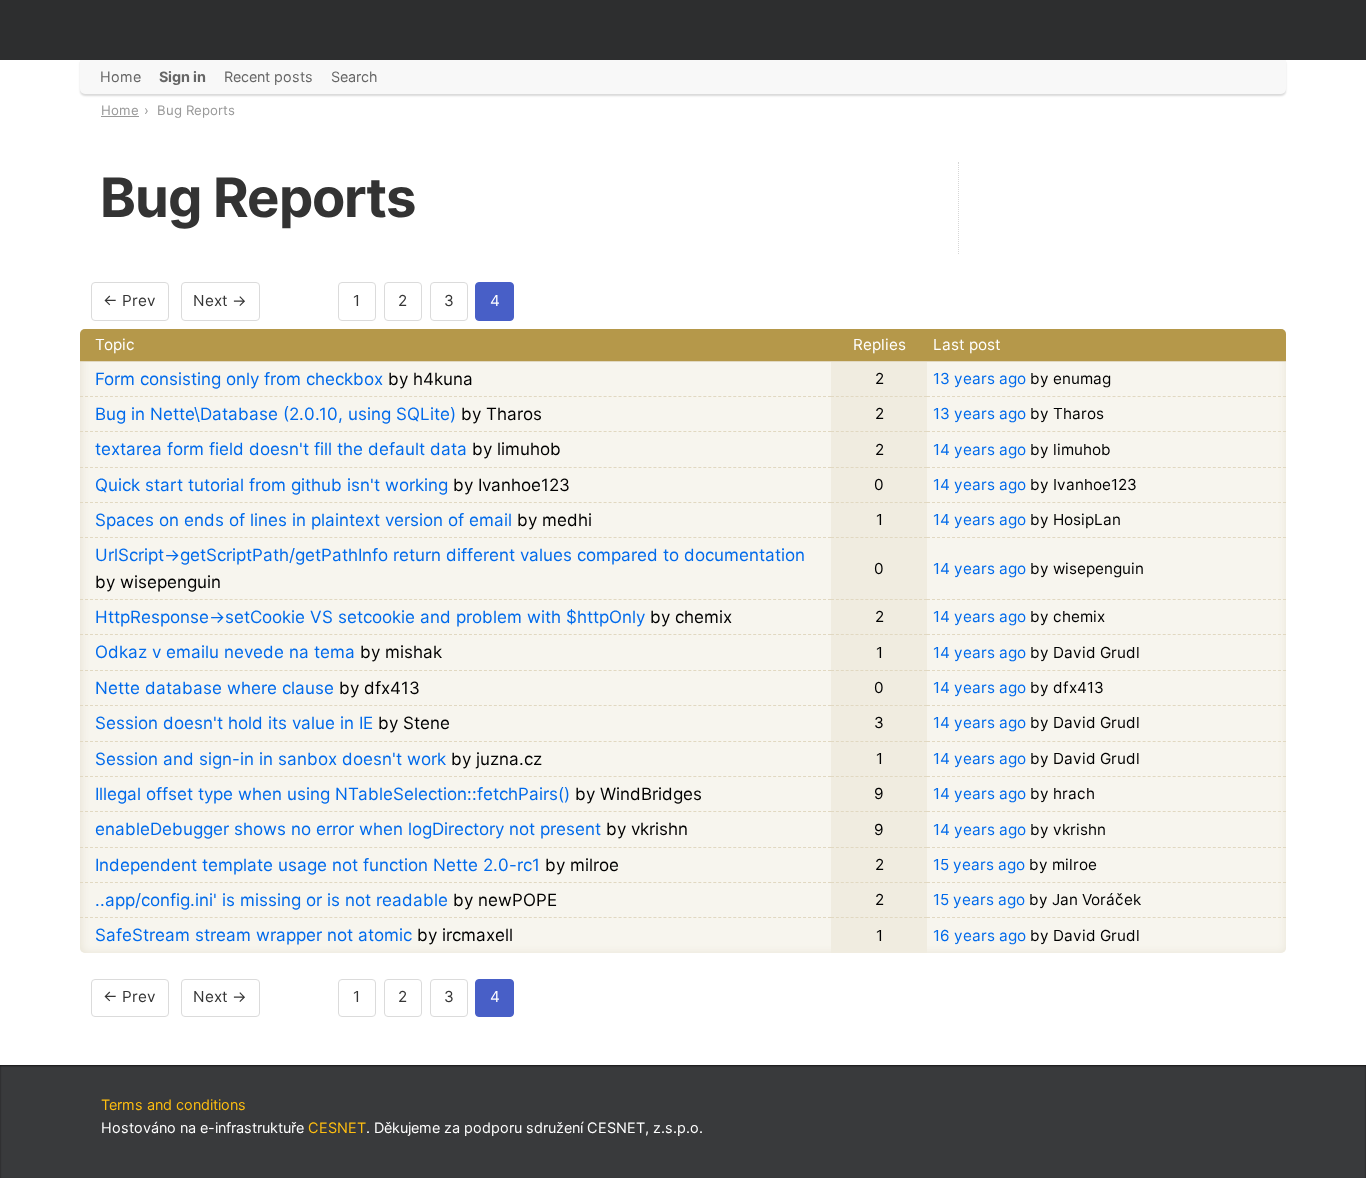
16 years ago (979, 935)
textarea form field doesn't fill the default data (281, 449)
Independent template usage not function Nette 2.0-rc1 (317, 865)
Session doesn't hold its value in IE (234, 723)
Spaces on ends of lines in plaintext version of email (303, 520)
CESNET (337, 1127)
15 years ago (979, 864)
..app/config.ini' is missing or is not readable (271, 900)
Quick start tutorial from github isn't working (271, 485)
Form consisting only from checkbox (239, 379)
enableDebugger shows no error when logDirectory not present (348, 829)
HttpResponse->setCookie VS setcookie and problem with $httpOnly (370, 617)
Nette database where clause (214, 688)
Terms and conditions (173, 1104)
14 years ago (979, 449)
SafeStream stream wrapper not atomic (253, 935)
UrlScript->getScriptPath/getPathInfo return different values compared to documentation (450, 555)
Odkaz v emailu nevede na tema (225, 652)
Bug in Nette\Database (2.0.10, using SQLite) (275, 414)
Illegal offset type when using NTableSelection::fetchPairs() (332, 794)
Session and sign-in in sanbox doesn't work (270, 759)
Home (120, 110)
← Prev (129, 300)
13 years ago (979, 378)
